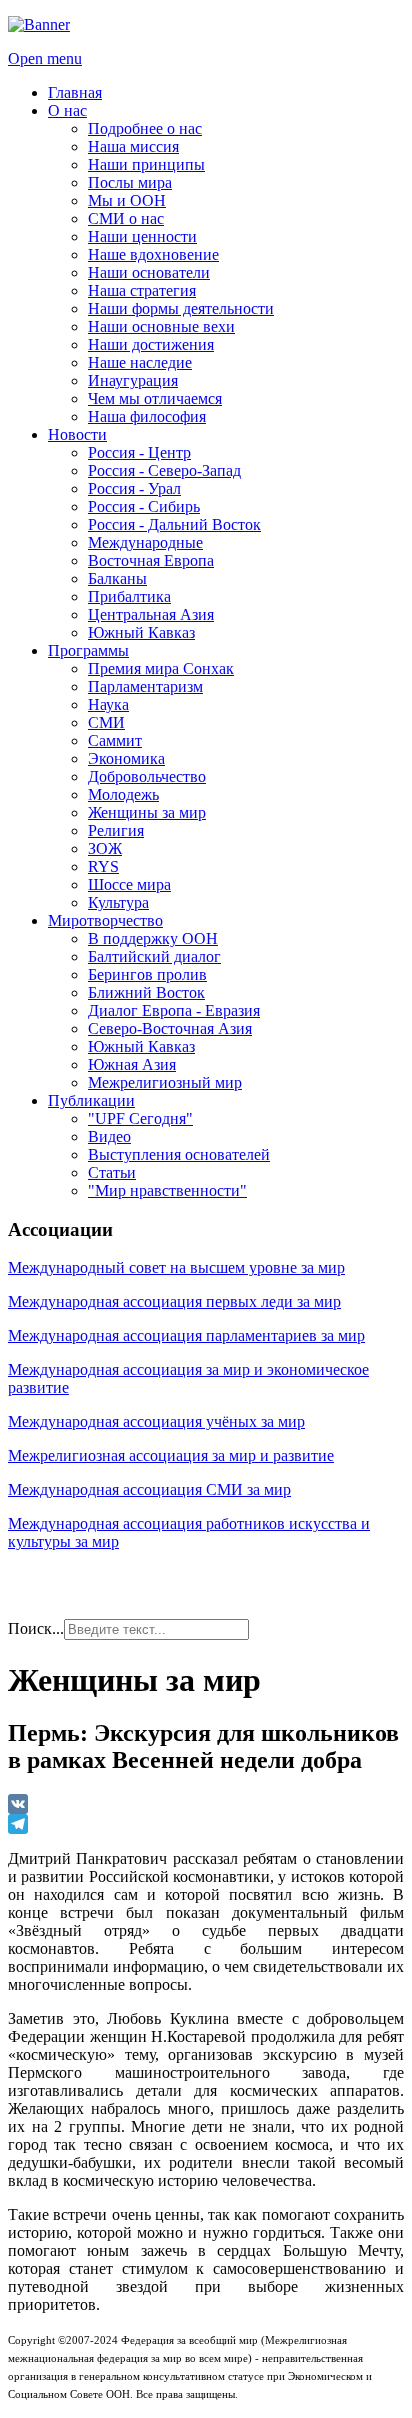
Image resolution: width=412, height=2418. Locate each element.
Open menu (45, 58)
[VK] (206, 1804)
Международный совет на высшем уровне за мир (176, 1267)
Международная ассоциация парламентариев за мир (186, 1335)
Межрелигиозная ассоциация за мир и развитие (171, 1455)
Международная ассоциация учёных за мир (156, 1421)
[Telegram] (206, 1824)
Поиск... (36, 1628)
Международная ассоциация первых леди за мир (174, 1301)
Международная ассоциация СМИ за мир (149, 1489)
